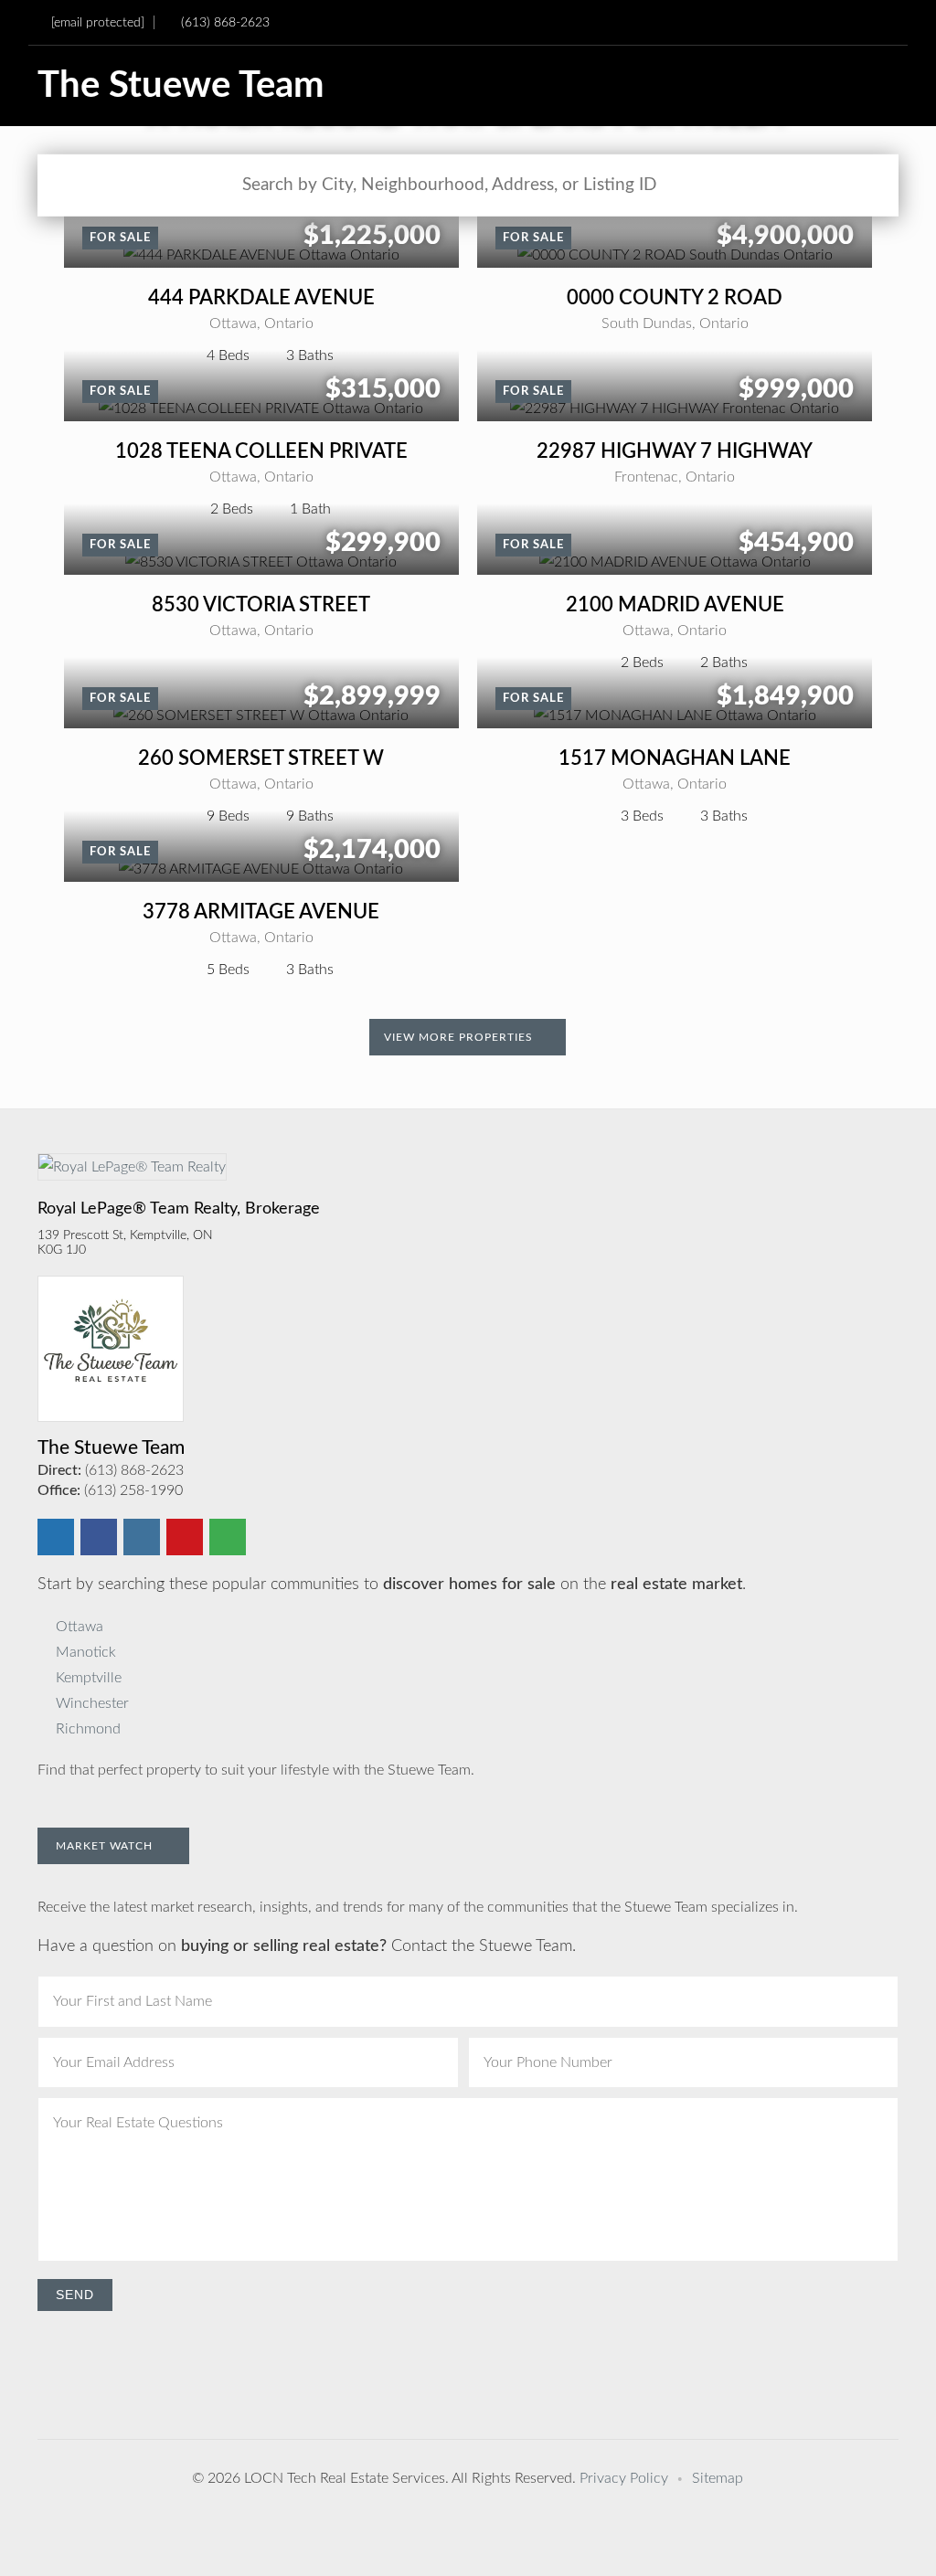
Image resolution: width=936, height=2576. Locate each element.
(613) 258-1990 (133, 1490)
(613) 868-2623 (225, 22)
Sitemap (718, 2478)
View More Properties (460, 1037)
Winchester (92, 1703)
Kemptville (89, 1678)
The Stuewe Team (181, 86)
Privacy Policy (624, 2478)
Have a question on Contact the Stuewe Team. (307, 1946)
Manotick (86, 1652)
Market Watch (106, 1846)
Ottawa (80, 1627)
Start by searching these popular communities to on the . (392, 1585)
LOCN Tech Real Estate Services (345, 2478)
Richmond (88, 1729)
